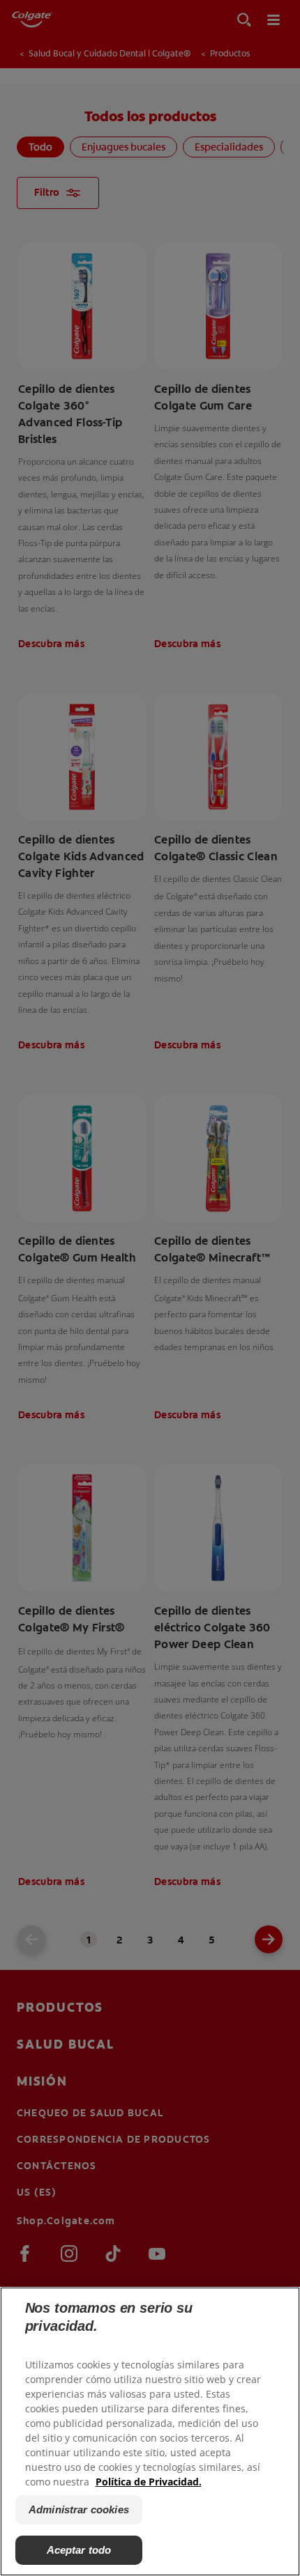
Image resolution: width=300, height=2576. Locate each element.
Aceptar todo (79, 2550)
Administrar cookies (79, 2509)
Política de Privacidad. (149, 2482)
